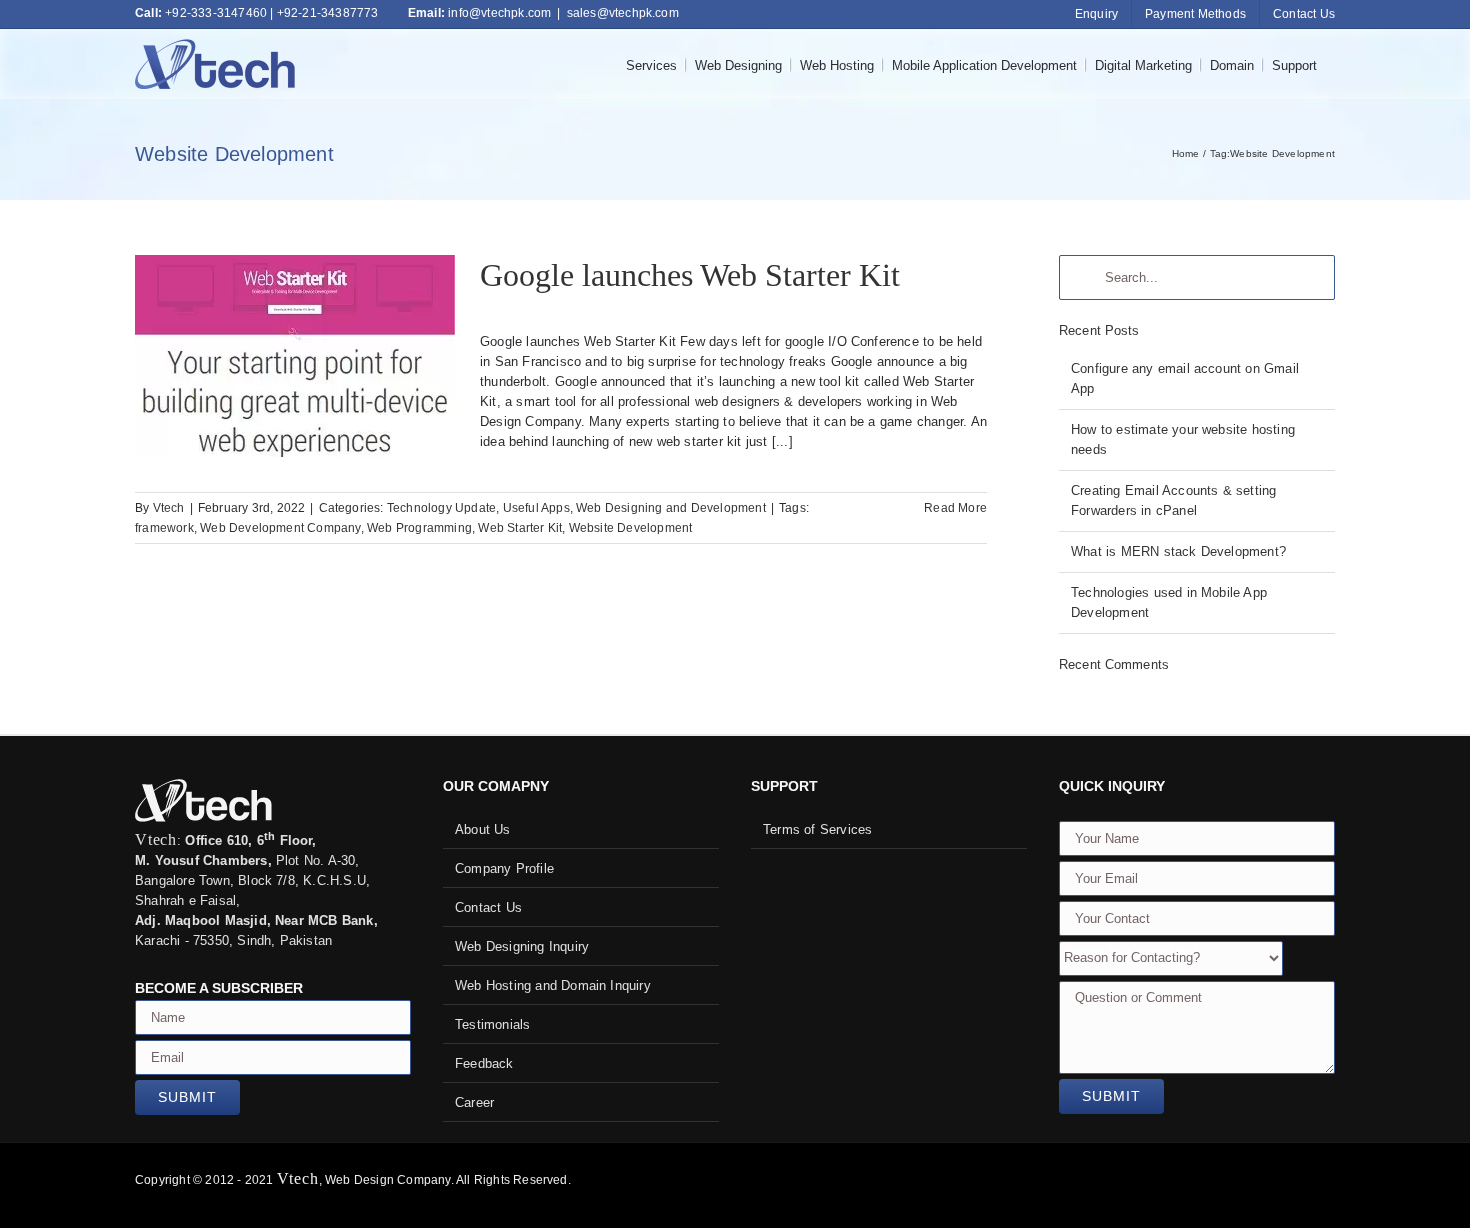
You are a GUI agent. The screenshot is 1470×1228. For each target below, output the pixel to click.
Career (474, 1102)
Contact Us (488, 907)
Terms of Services (817, 829)
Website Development (631, 528)
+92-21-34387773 (328, 13)
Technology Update (441, 508)
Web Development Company (280, 528)
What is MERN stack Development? (1178, 551)
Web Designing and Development (671, 508)
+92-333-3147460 (216, 13)
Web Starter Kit (520, 528)
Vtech (169, 508)
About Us (483, 829)
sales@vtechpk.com (623, 13)
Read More (955, 508)
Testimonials (492, 1024)
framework (164, 528)
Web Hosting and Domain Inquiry (553, 985)
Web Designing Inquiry (522, 946)
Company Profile (504, 868)
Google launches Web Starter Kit (295, 338)
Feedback (484, 1063)
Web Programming (419, 528)
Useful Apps (536, 508)
